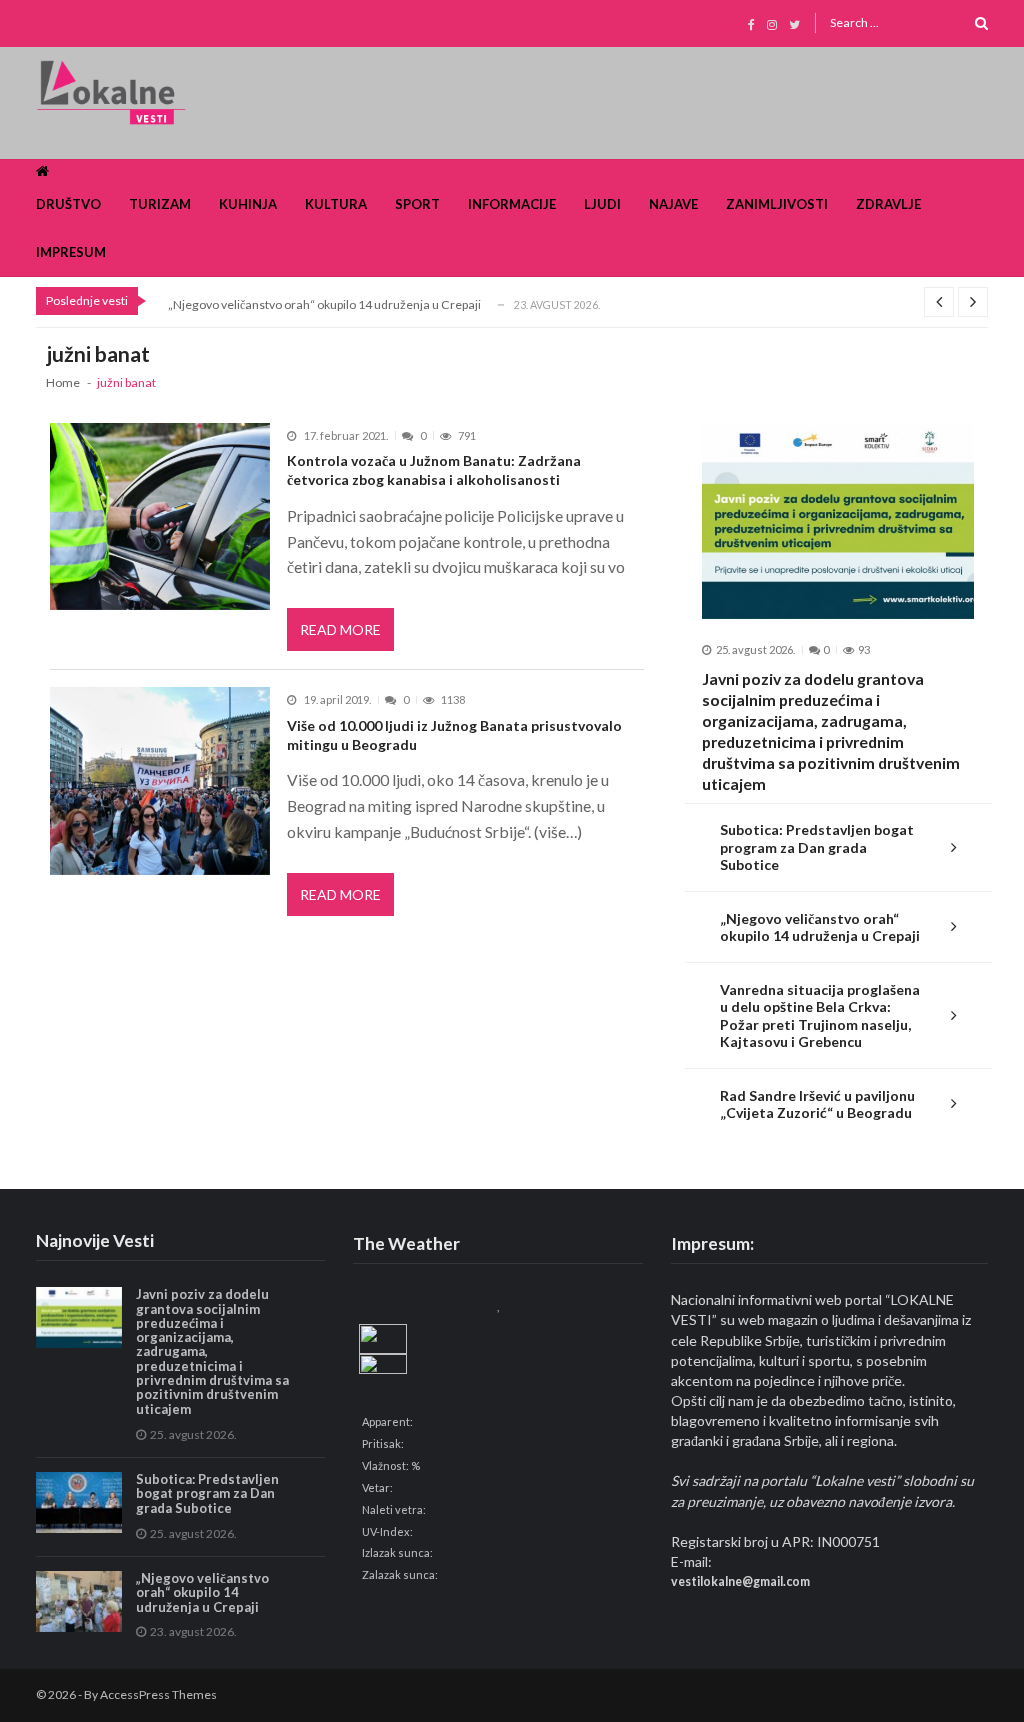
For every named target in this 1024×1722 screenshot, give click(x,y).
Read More (340, 629)
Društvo (68, 204)
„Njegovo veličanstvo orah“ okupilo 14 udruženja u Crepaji (324, 304)
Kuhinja (248, 204)
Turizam (160, 204)
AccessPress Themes (158, 1694)
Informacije (512, 204)
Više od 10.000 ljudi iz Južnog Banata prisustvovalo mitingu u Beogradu (454, 735)
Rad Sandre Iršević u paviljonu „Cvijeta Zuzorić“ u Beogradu (817, 1104)
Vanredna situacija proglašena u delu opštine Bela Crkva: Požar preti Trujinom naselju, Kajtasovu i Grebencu (820, 1016)
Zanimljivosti (777, 204)
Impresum (71, 252)
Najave (673, 204)
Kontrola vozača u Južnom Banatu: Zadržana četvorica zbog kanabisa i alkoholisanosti (434, 470)
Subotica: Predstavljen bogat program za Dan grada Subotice (817, 847)
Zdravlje (888, 204)
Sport (417, 204)
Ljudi (602, 204)
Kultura (336, 204)
